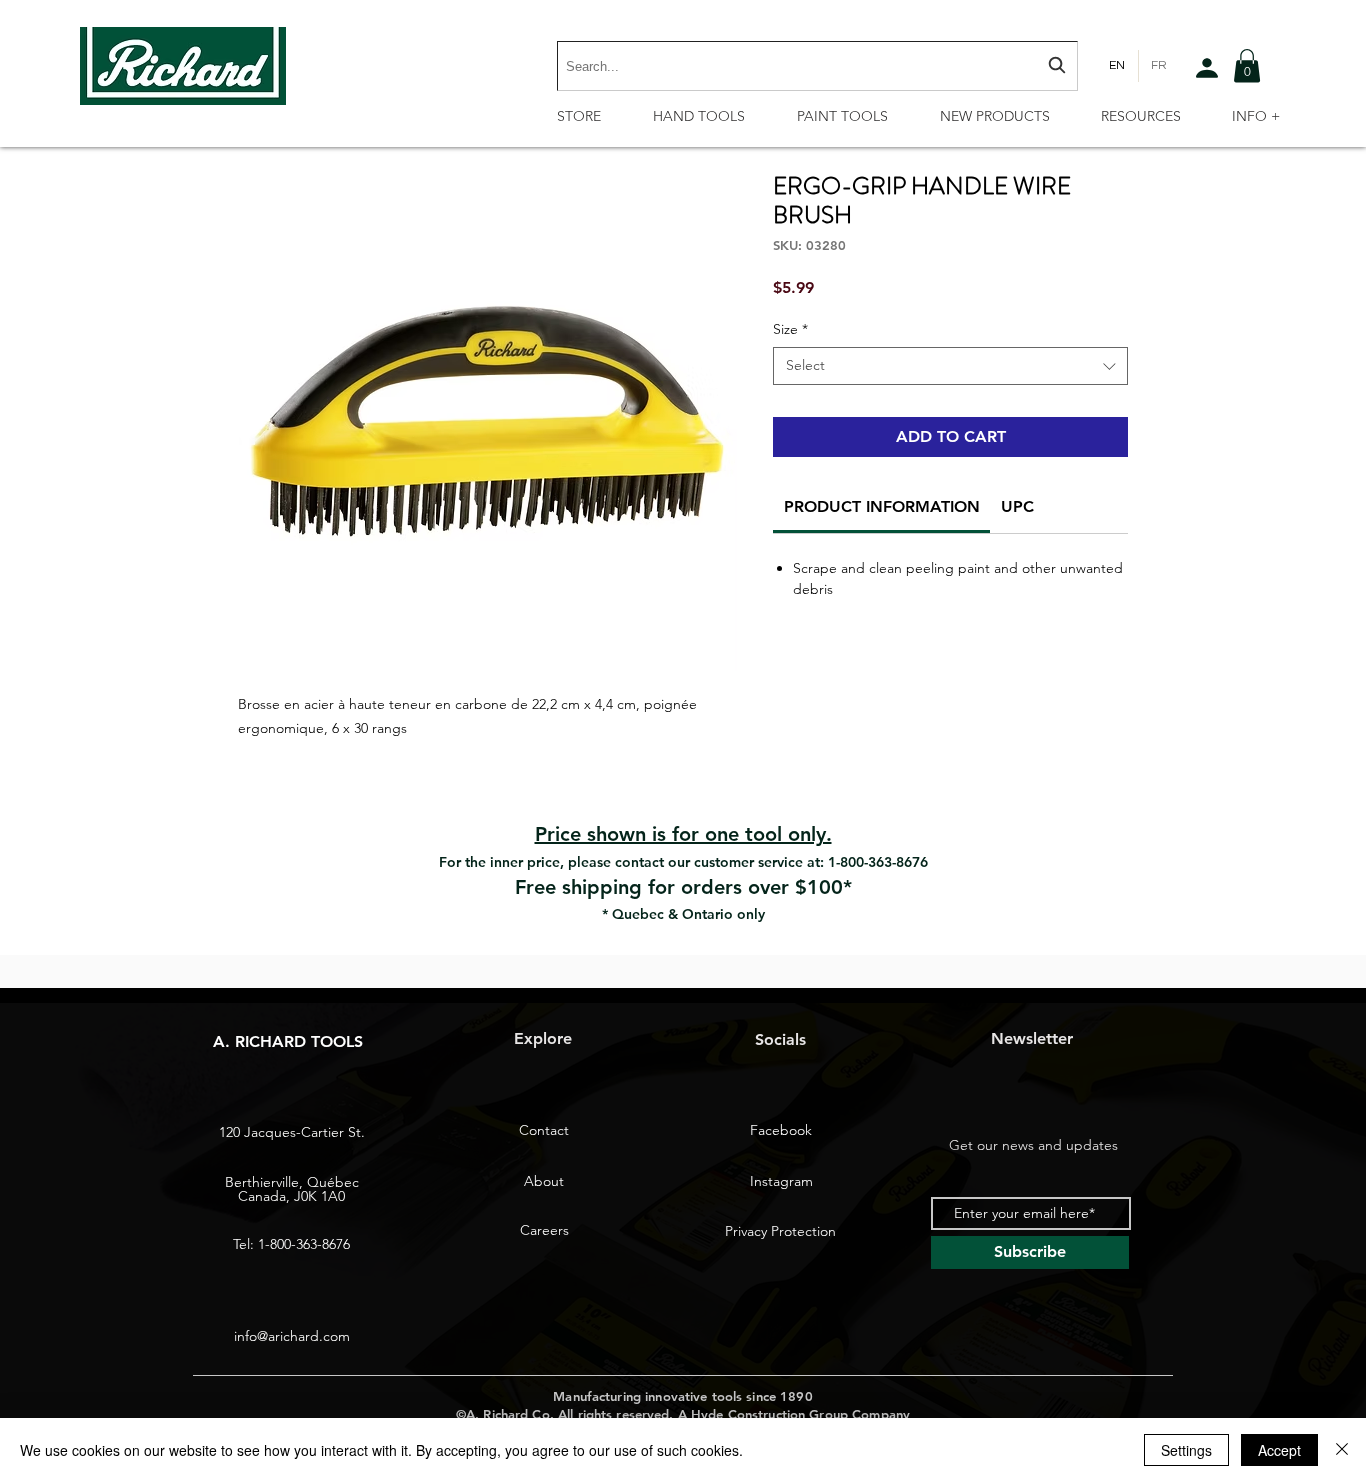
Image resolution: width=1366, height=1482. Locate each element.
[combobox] (817, 66)
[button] (1247, 65)
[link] (882, 506)
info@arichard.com (292, 1336)
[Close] (1342, 1450)
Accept (1279, 1450)
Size (790, 329)
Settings (1186, 1450)
